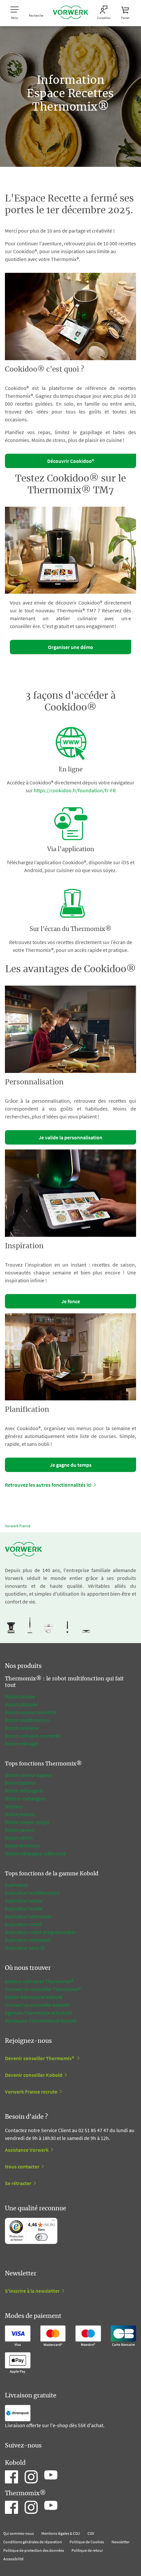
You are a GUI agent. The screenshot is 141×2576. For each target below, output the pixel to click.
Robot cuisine (20, 1696)
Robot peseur (20, 1830)
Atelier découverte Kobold (34, 1997)
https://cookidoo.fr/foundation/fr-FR (75, 790)
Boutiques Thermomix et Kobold (41, 2021)
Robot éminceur (23, 1846)
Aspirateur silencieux (28, 1916)
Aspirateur (17, 1885)
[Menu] (53, 2222)
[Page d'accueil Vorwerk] (70, 13)
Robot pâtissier (22, 1704)
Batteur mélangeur (26, 1798)
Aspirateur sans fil (25, 1948)
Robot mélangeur (24, 1791)
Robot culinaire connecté (32, 1736)
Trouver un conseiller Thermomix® (43, 1989)
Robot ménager (22, 1744)
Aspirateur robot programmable (40, 1932)
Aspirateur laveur (24, 1901)
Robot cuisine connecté (31, 1712)
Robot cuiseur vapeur (29, 1775)
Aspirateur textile (24, 1908)
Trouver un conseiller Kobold (37, 2005)
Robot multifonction (27, 1720)
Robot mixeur (20, 1814)
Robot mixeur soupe (27, 1822)
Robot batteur (20, 1783)
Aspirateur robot (23, 1924)
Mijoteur (14, 1806)
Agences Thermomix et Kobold (39, 2013)
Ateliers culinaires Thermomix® (39, 1981)
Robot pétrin (19, 1838)
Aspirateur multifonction (32, 1893)
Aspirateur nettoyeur (28, 1940)
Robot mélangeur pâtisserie (35, 1853)
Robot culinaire (22, 1728)
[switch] (41, 2237)
